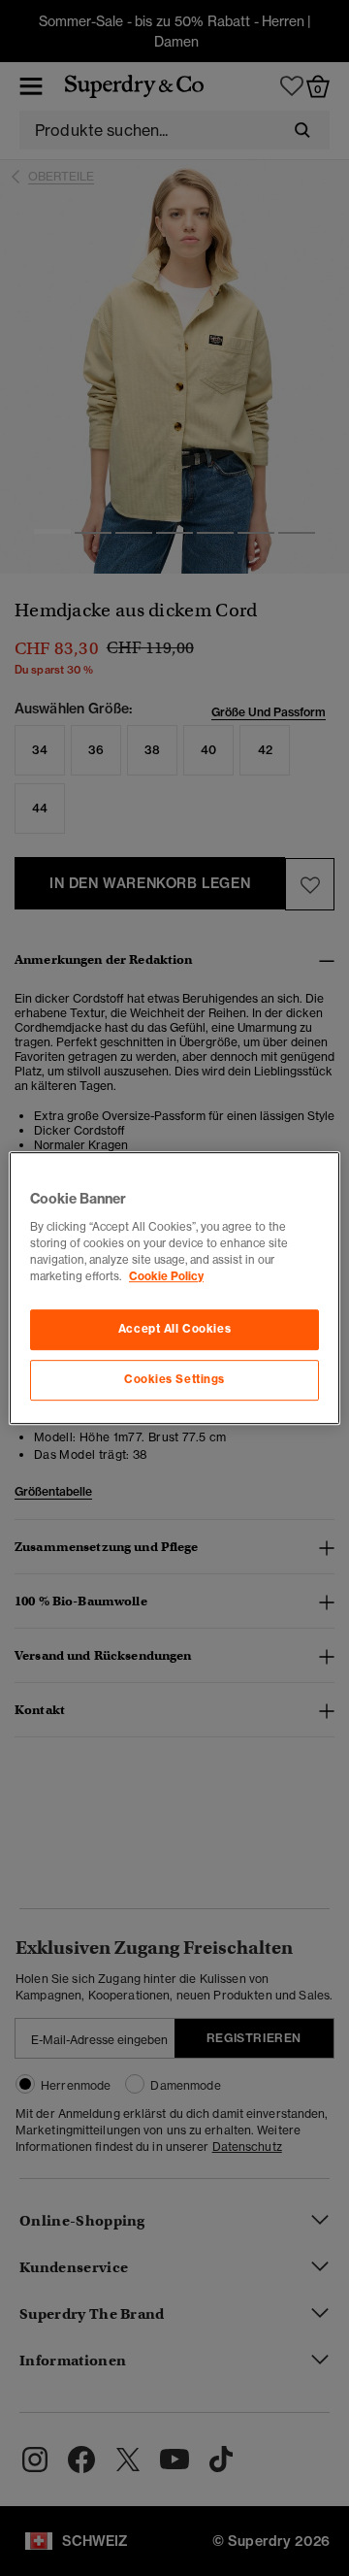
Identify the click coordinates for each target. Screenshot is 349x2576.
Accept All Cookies (174, 1329)
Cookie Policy (166, 1276)
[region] (174, 1288)
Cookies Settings (174, 1379)
